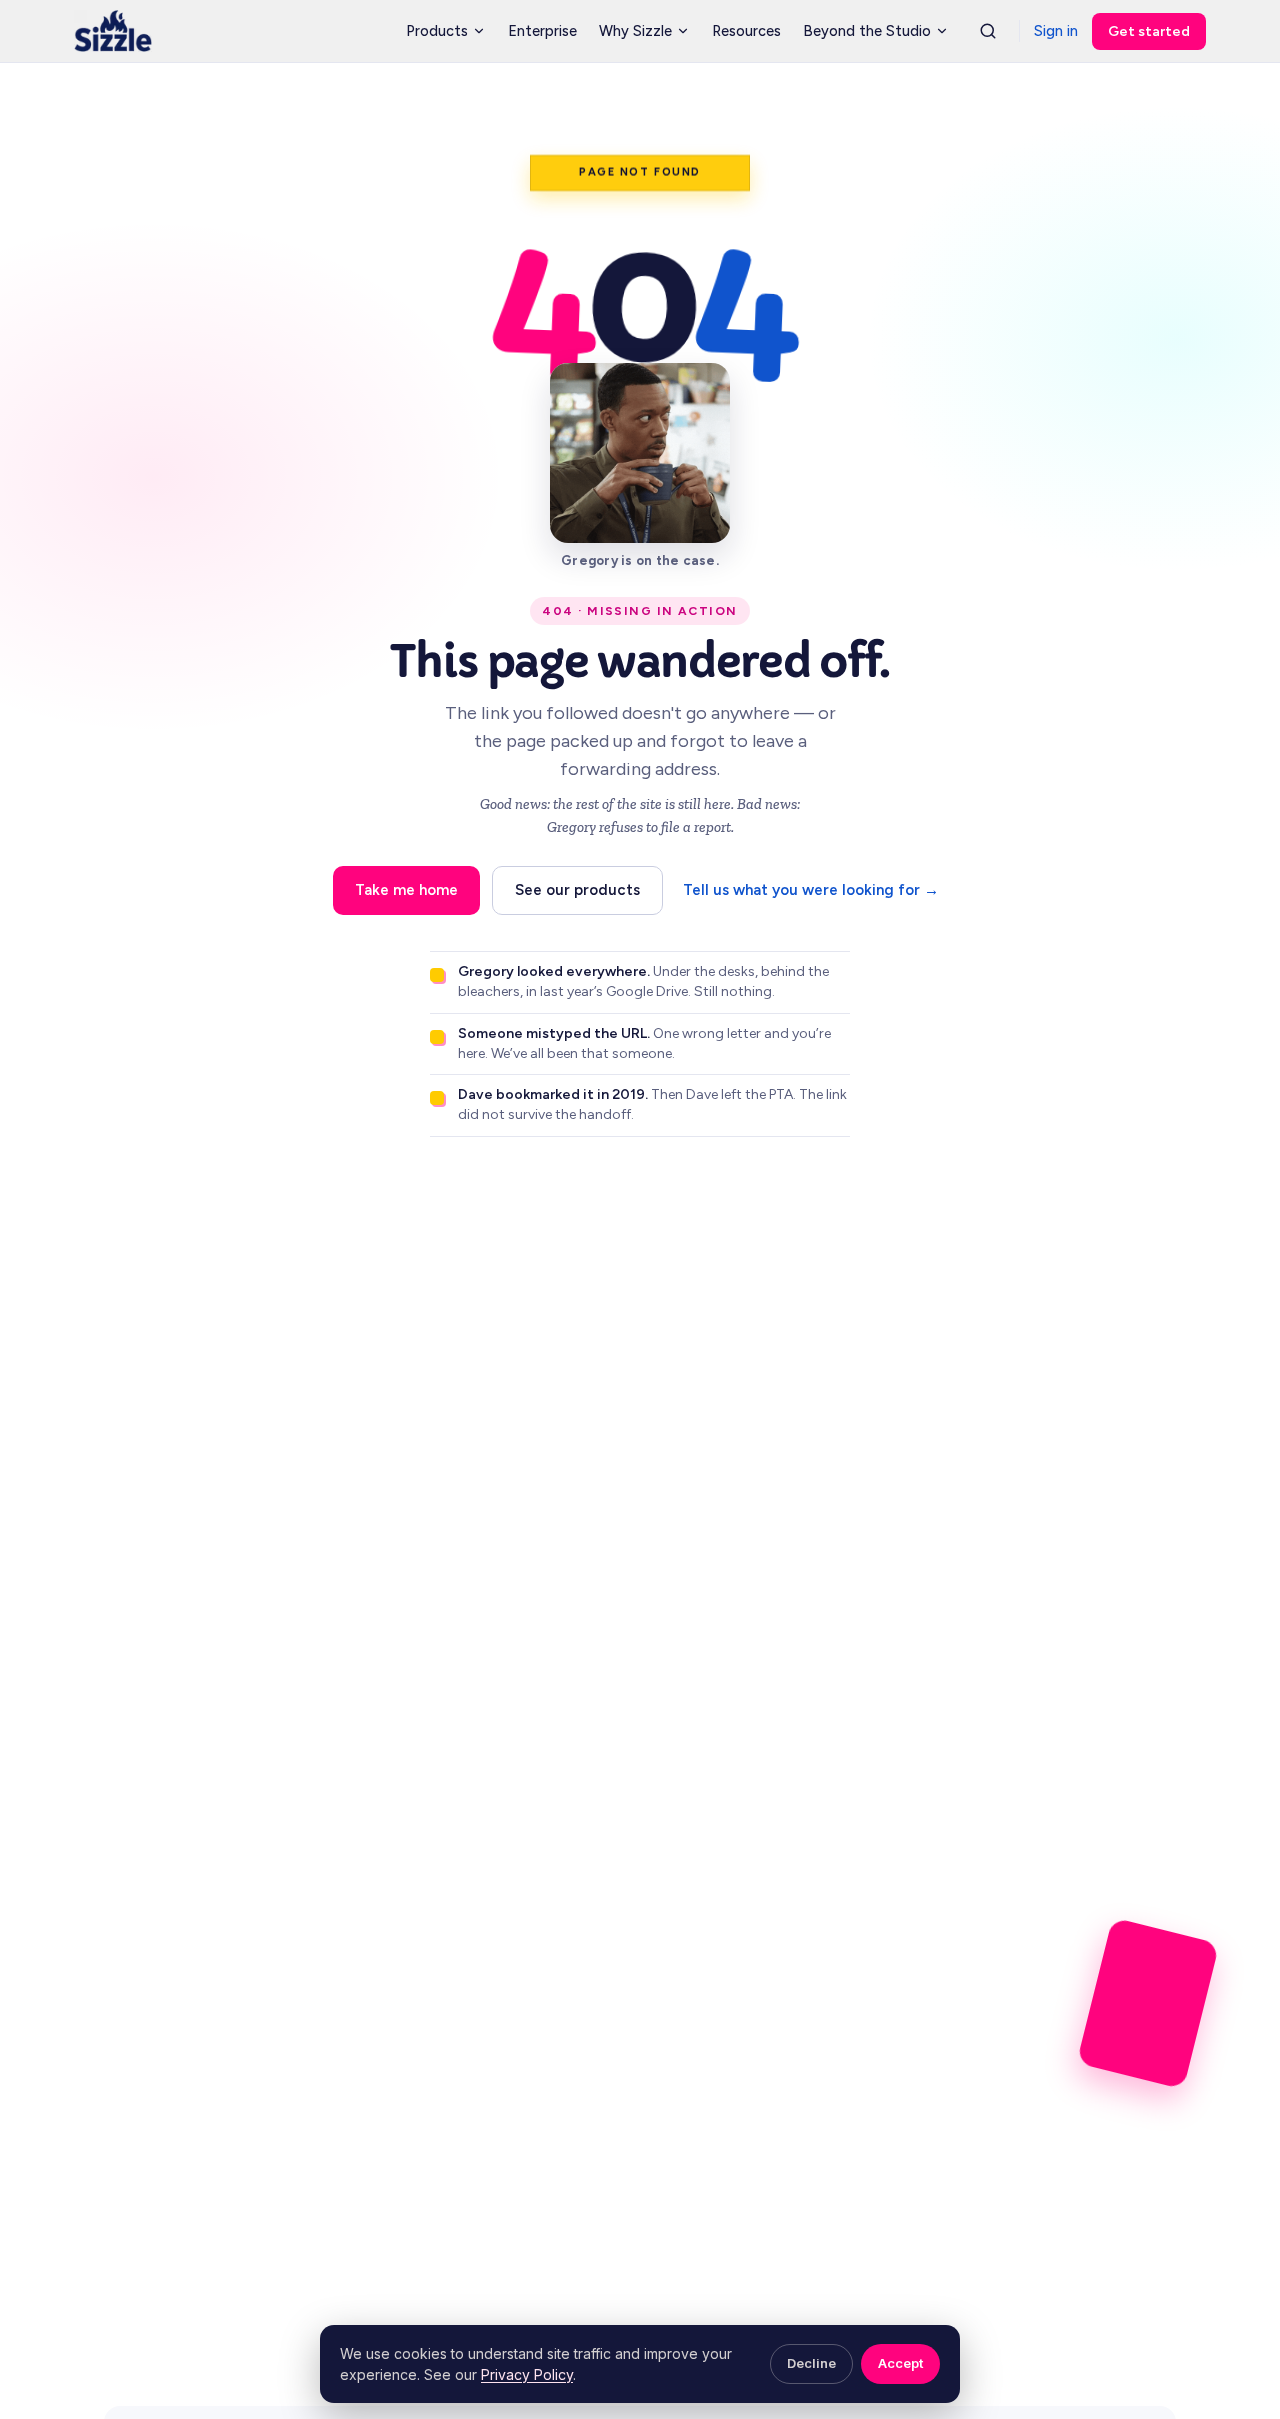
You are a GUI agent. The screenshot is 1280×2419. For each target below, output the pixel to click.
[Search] (988, 31)
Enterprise (542, 31)
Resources (746, 31)
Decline (811, 2363)
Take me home (406, 890)
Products (437, 31)
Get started (1149, 31)
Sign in (1056, 31)
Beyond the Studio (867, 31)
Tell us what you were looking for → (811, 890)
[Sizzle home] (113, 31)
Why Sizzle (635, 31)
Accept (900, 2363)
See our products (577, 890)
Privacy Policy (527, 2374)
